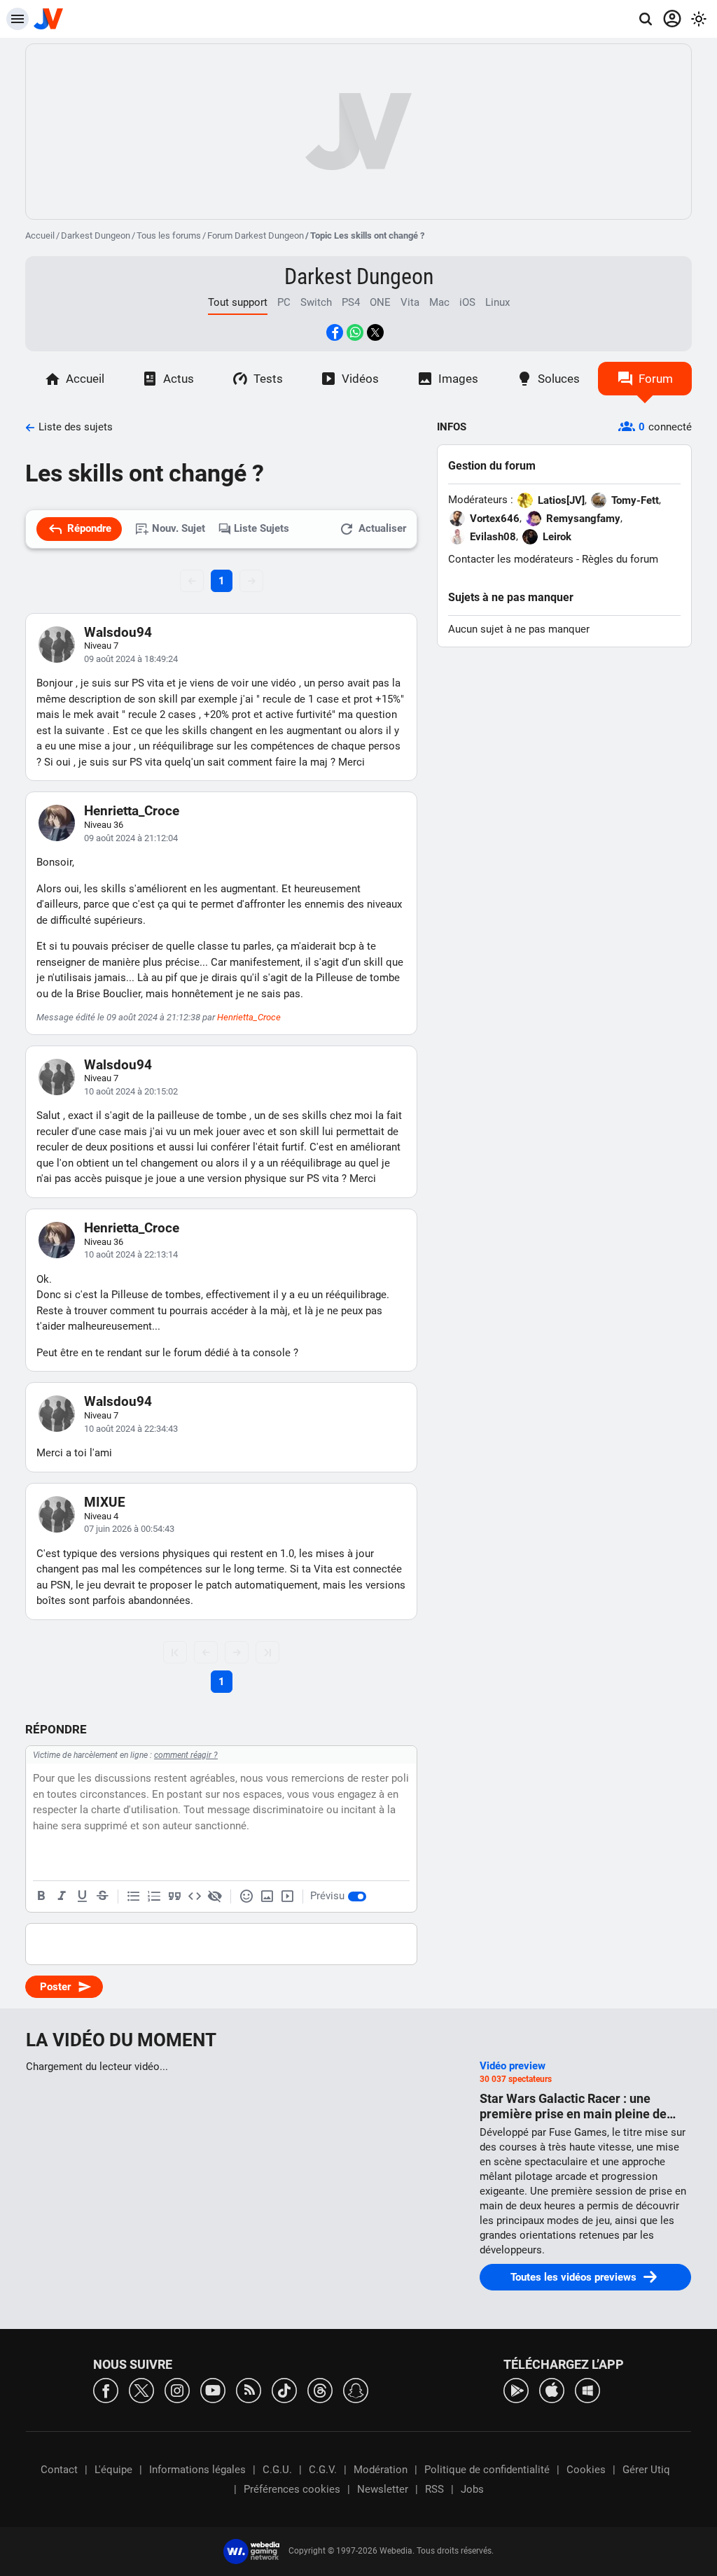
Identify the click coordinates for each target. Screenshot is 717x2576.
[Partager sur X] (375, 332)
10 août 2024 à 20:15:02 (131, 1091)
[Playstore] (516, 2390)
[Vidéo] (287, 1896)
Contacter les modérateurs (511, 559)
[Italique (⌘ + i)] (62, 1896)
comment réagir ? (186, 1755)
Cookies (586, 2470)
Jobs (472, 2489)
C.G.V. (323, 2470)
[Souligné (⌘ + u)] (82, 1896)
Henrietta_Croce (132, 811)
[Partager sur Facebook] (335, 332)
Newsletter (383, 2489)
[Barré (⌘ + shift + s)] (102, 1896)
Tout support (238, 302)
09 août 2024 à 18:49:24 (131, 659)
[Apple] (552, 2390)
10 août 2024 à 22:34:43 (131, 1429)
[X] (141, 2390)
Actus (179, 379)
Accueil (40, 235)
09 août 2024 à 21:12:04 (131, 838)
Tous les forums (169, 235)
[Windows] (587, 2390)
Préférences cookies (292, 2489)
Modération (381, 2470)
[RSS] (249, 2390)
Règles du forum (620, 559)
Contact (59, 2470)
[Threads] (320, 2390)
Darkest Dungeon (96, 235)
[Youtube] (213, 2390)
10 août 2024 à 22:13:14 (131, 1254)
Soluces (559, 379)
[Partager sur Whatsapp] (355, 332)
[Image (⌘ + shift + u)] (267, 1896)
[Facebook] (106, 2390)
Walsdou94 (118, 632)
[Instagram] (177, 2390)
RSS (434, 2489)
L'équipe (113, 2470)
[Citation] (174, 1896)
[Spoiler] (215, 1896)
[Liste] (134, 1896)
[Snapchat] (356, 2390)
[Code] (195, 1896)
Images (458, 379)
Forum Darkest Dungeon (256, 235)
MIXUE (105, 1502)
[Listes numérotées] (154, 1896)
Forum (656, 379)
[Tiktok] (284, 2390)
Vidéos (360, 379)
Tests (268, 379)
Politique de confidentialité (487, 2470)
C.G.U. (277, 2470)
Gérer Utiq (646, 2470)
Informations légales (197, 2470)
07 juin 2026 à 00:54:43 (129, 1529)
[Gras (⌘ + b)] (41, 1896)
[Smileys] (246, 1896)
